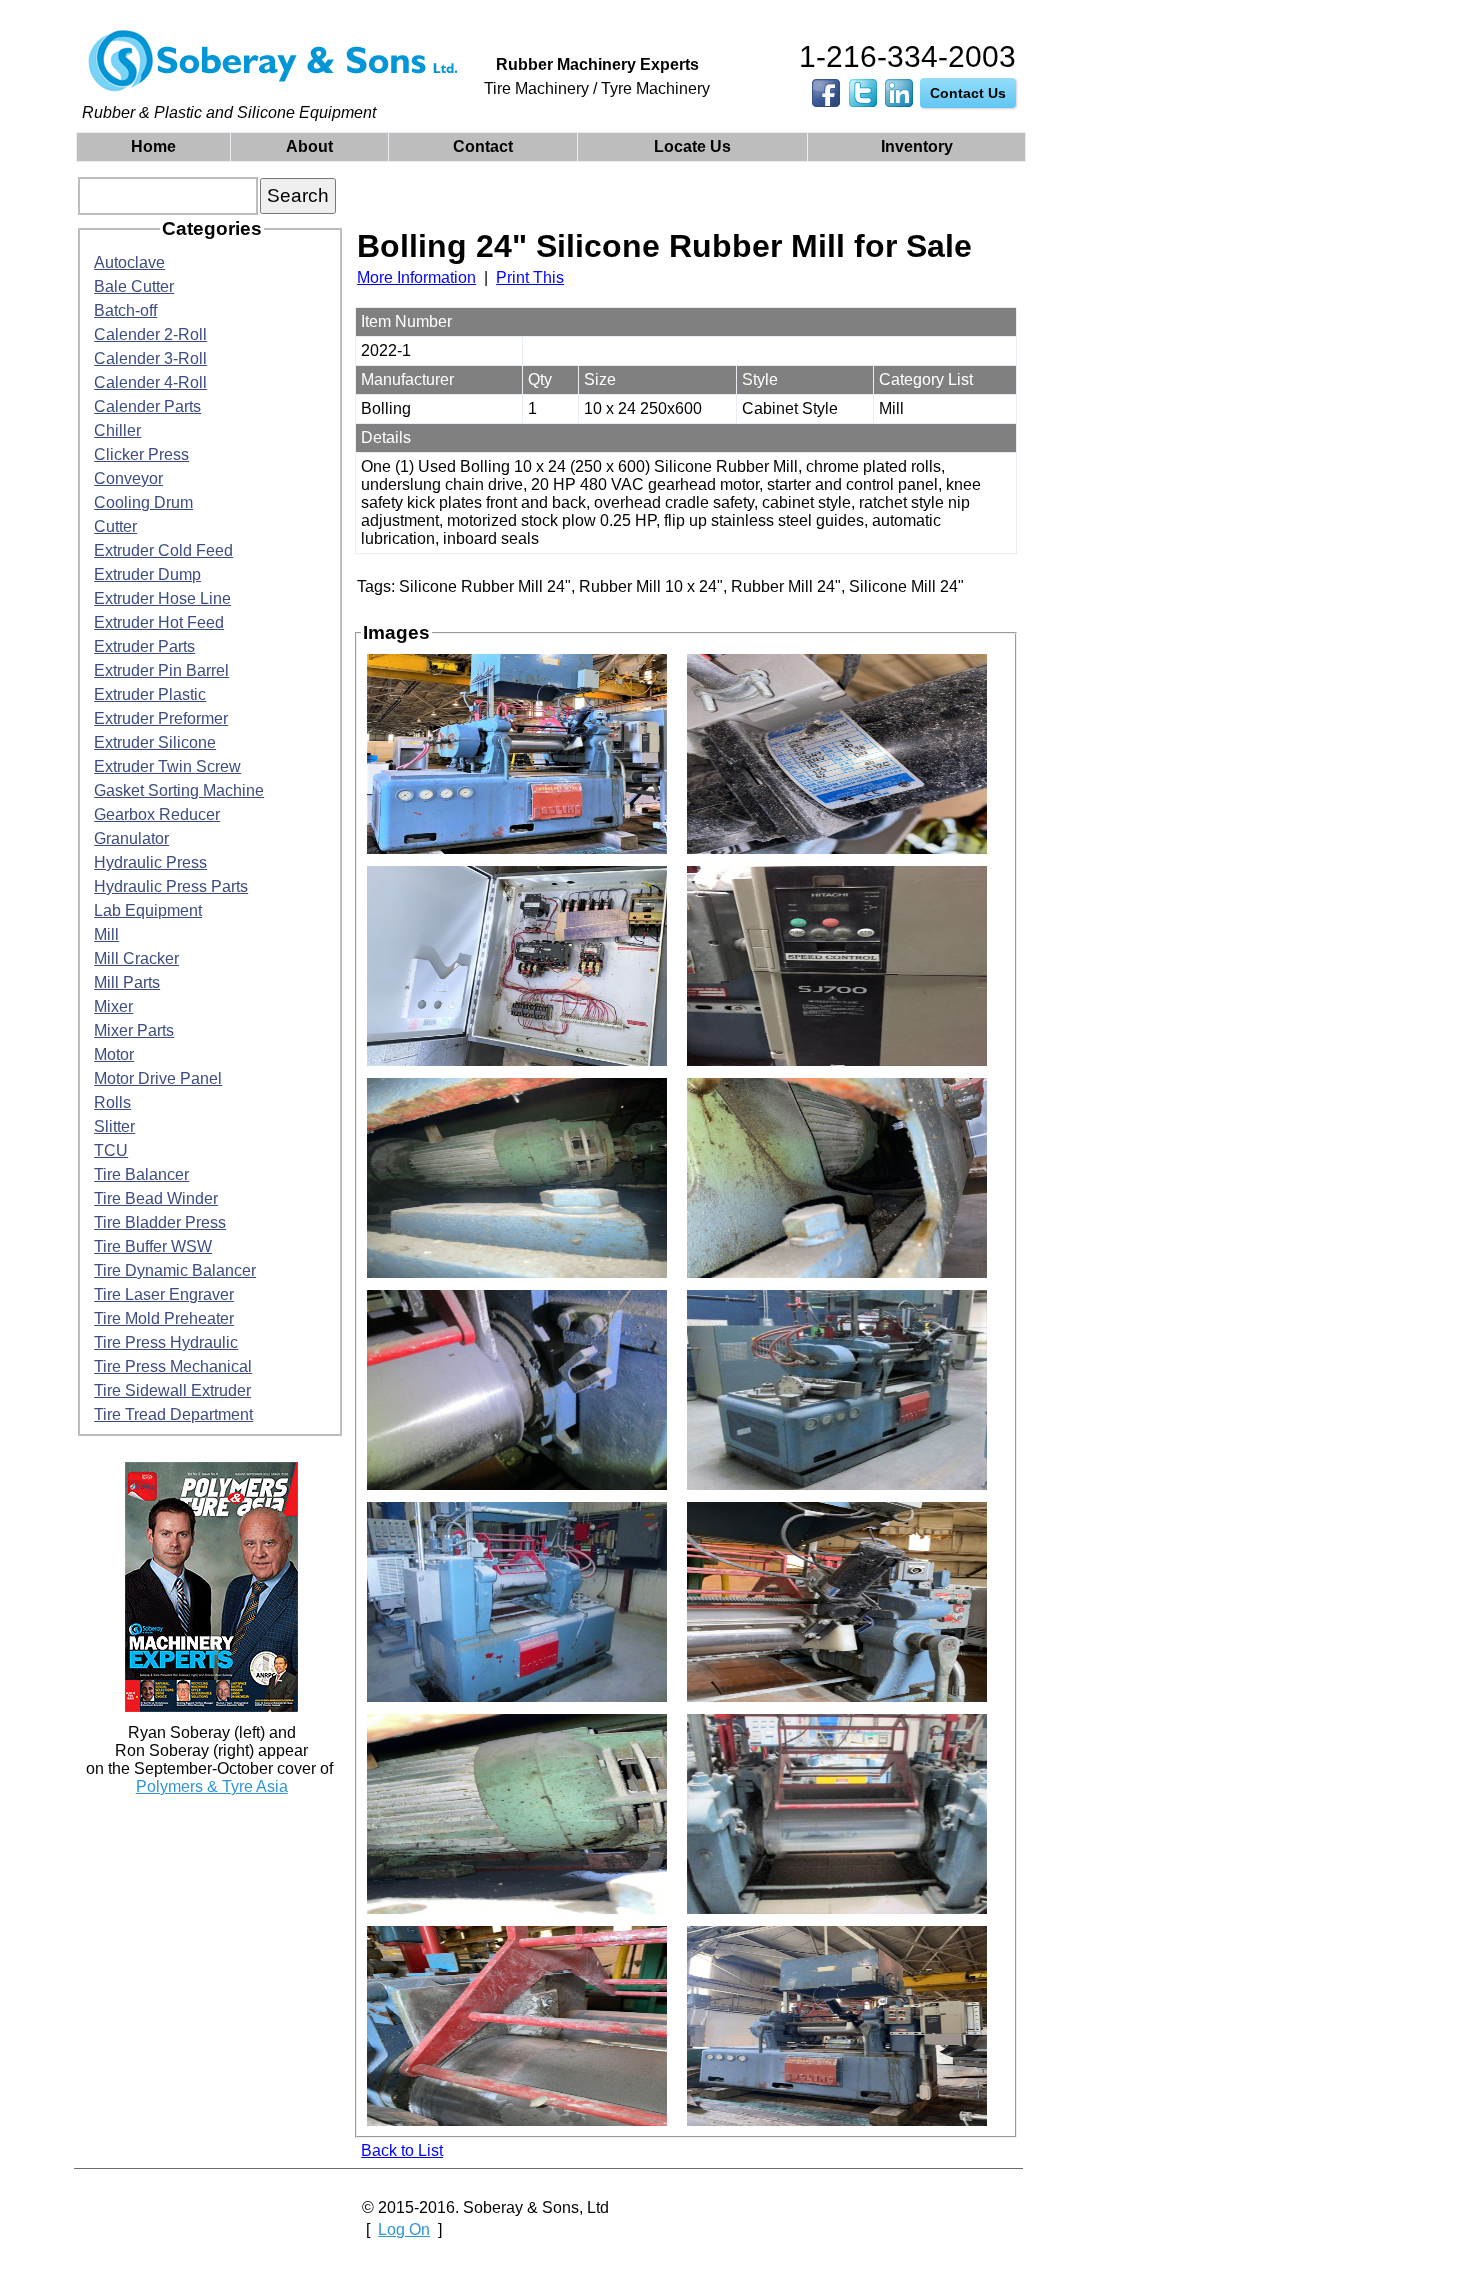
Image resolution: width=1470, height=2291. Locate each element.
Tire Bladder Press (160, 1222)
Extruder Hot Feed (159, 622)
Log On (404, 2229)
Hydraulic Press (150, 862)
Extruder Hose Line (162, 598)
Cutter (115, 526)
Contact (483, 146)
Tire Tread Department (173, 1414)
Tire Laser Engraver (164, 1294)
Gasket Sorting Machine (179, 790)
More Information (416, 277)
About (309, 146)
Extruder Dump (147, 574)
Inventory (917, 146)
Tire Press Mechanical (173, 1366)
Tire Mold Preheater (164, 1318)
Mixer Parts (134, 1030)
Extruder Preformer (161, 718)
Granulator (131, 838)
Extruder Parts (144, 646)
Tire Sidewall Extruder (172, 1390)
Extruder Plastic (150, 694)
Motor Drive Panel (158, 1078)
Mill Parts (127, 982)
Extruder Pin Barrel (161, 670)
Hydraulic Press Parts (171, 886)
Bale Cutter (134, 286)
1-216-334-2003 (907, 56)
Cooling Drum (143, 502)
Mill (106, 934)
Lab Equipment (148, 910)
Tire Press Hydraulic (166, 1342)
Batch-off (125, 310)
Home (153, 146)
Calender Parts (147, 406)
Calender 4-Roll (150, 382)
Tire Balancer (141, 1174)
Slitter (114, 1126)
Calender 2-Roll (150, 334)
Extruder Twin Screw (167, 766)
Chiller (117, 430)
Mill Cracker (136, 958)
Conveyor (128, 478)
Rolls (112, 1102)
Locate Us (692, 146)
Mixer (113, 1006)
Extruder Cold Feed (163, 550)
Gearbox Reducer (157, 814)
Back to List (402, 2150)
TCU (111, 1150)
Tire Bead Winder (156, 1198)
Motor (114, 1054)
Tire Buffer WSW (153, 1246)
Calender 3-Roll (150, 358)
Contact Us (968, 93)
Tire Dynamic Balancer (175, 1270)
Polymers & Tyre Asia (212, 1786)
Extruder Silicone (155, 742)
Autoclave (129, 262)
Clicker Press (141, 454)
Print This (530, 277)
